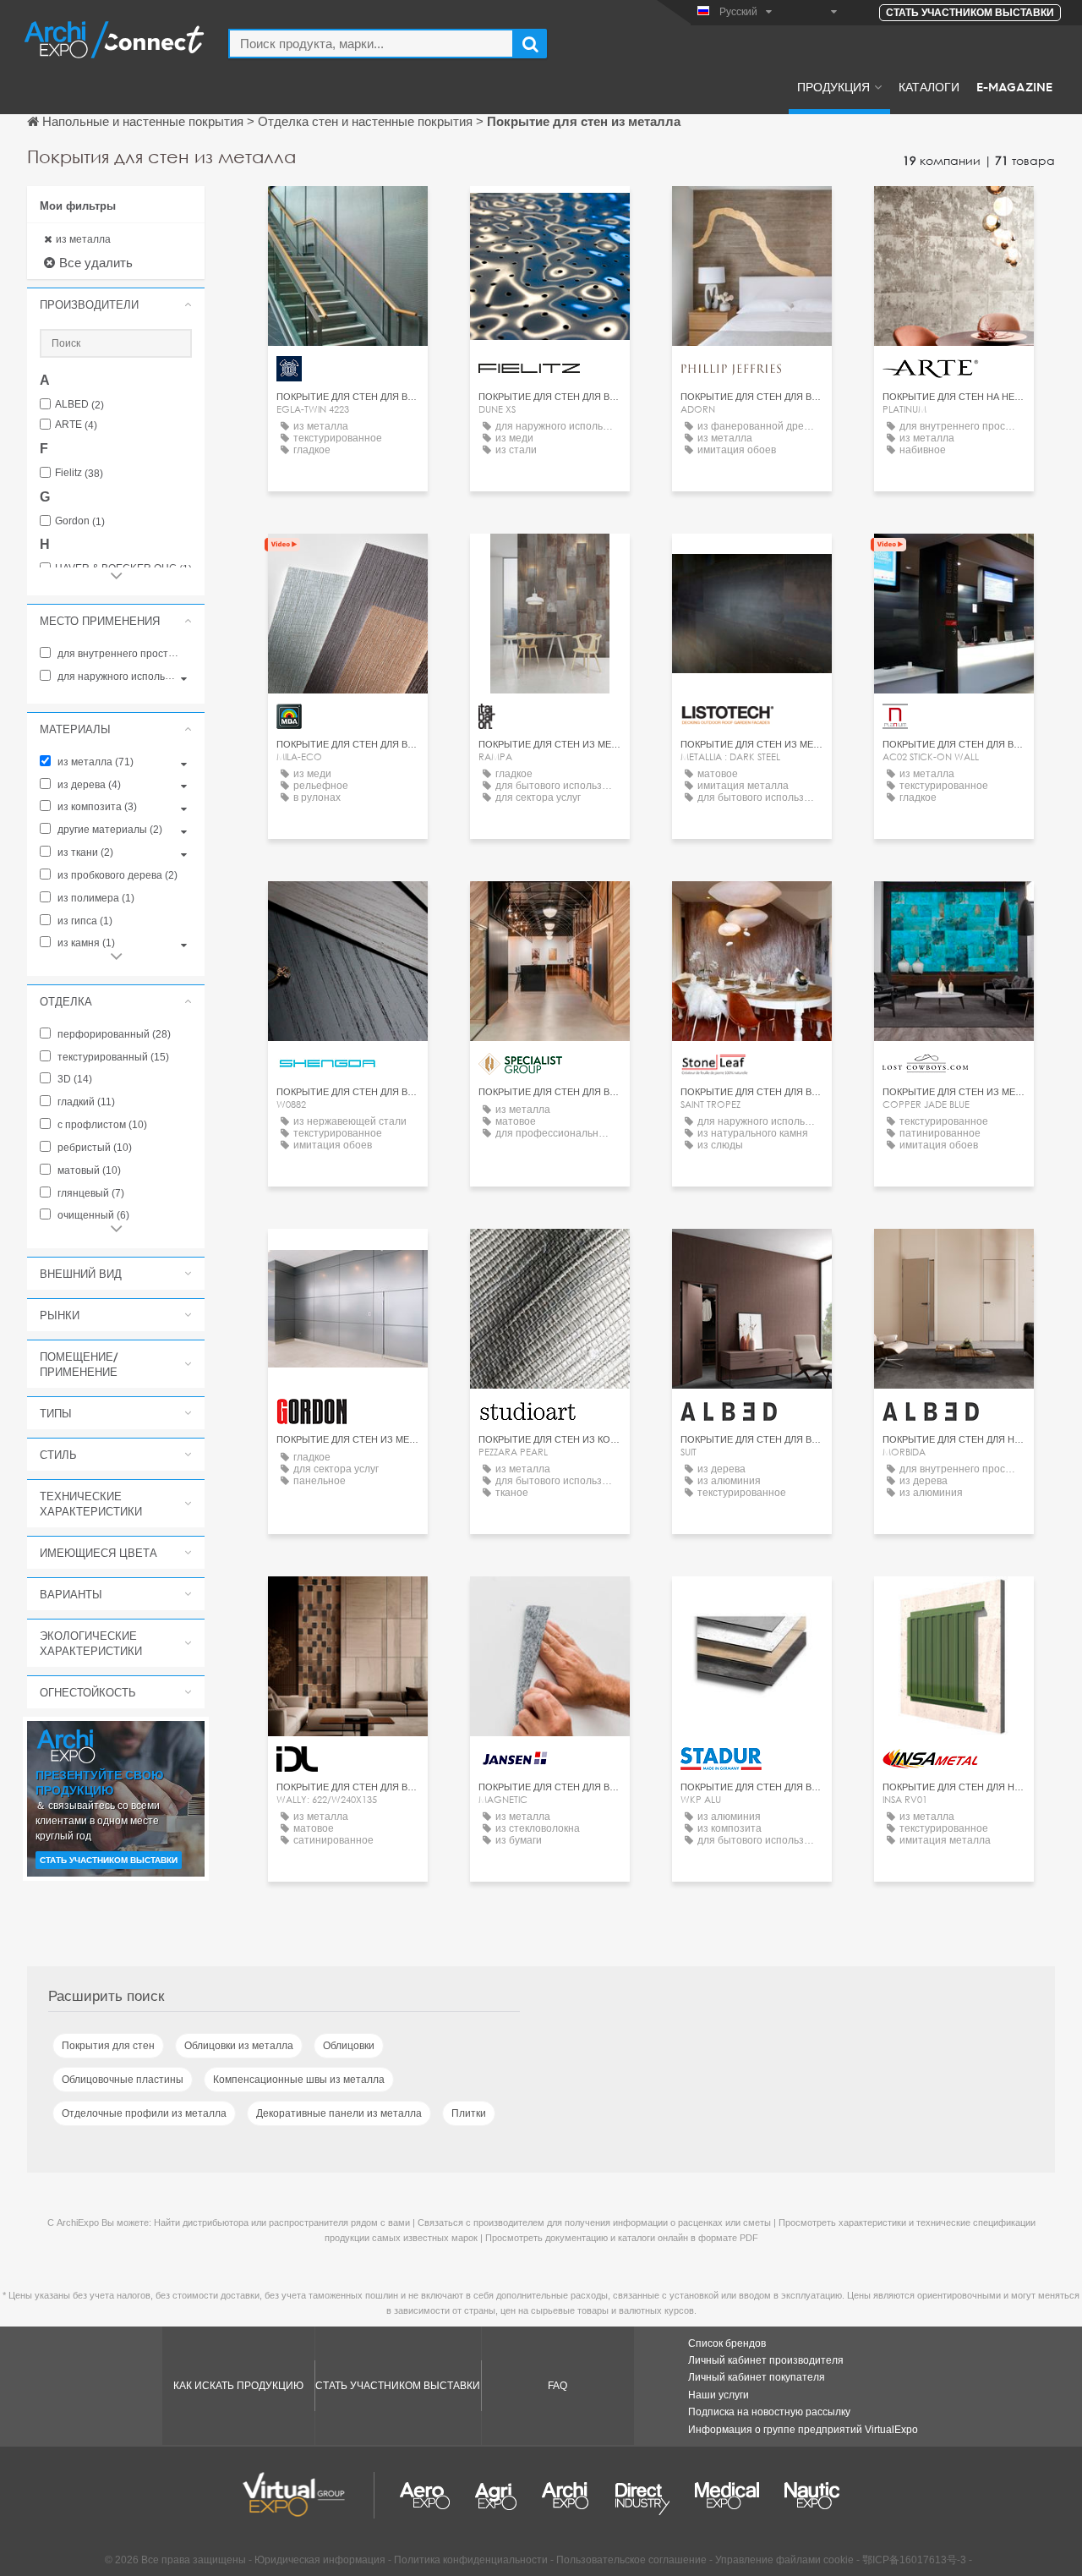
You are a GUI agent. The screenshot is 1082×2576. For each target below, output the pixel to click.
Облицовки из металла (239, 2046)
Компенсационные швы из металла (299, 2080)
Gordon (80, 521)
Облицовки (349, 2046)
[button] (116, 304)
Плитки (469, 2113)
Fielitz (79, 473)
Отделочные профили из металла (144, 2113)
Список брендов (727, 2343)
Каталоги (929, 86)
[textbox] (371, 44)
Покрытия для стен (108, 2046)
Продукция (833, 86)
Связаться (550, 214)
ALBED (79, 405)
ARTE (76, 425)
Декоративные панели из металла (339, 2113)
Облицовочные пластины (123, 2080)
